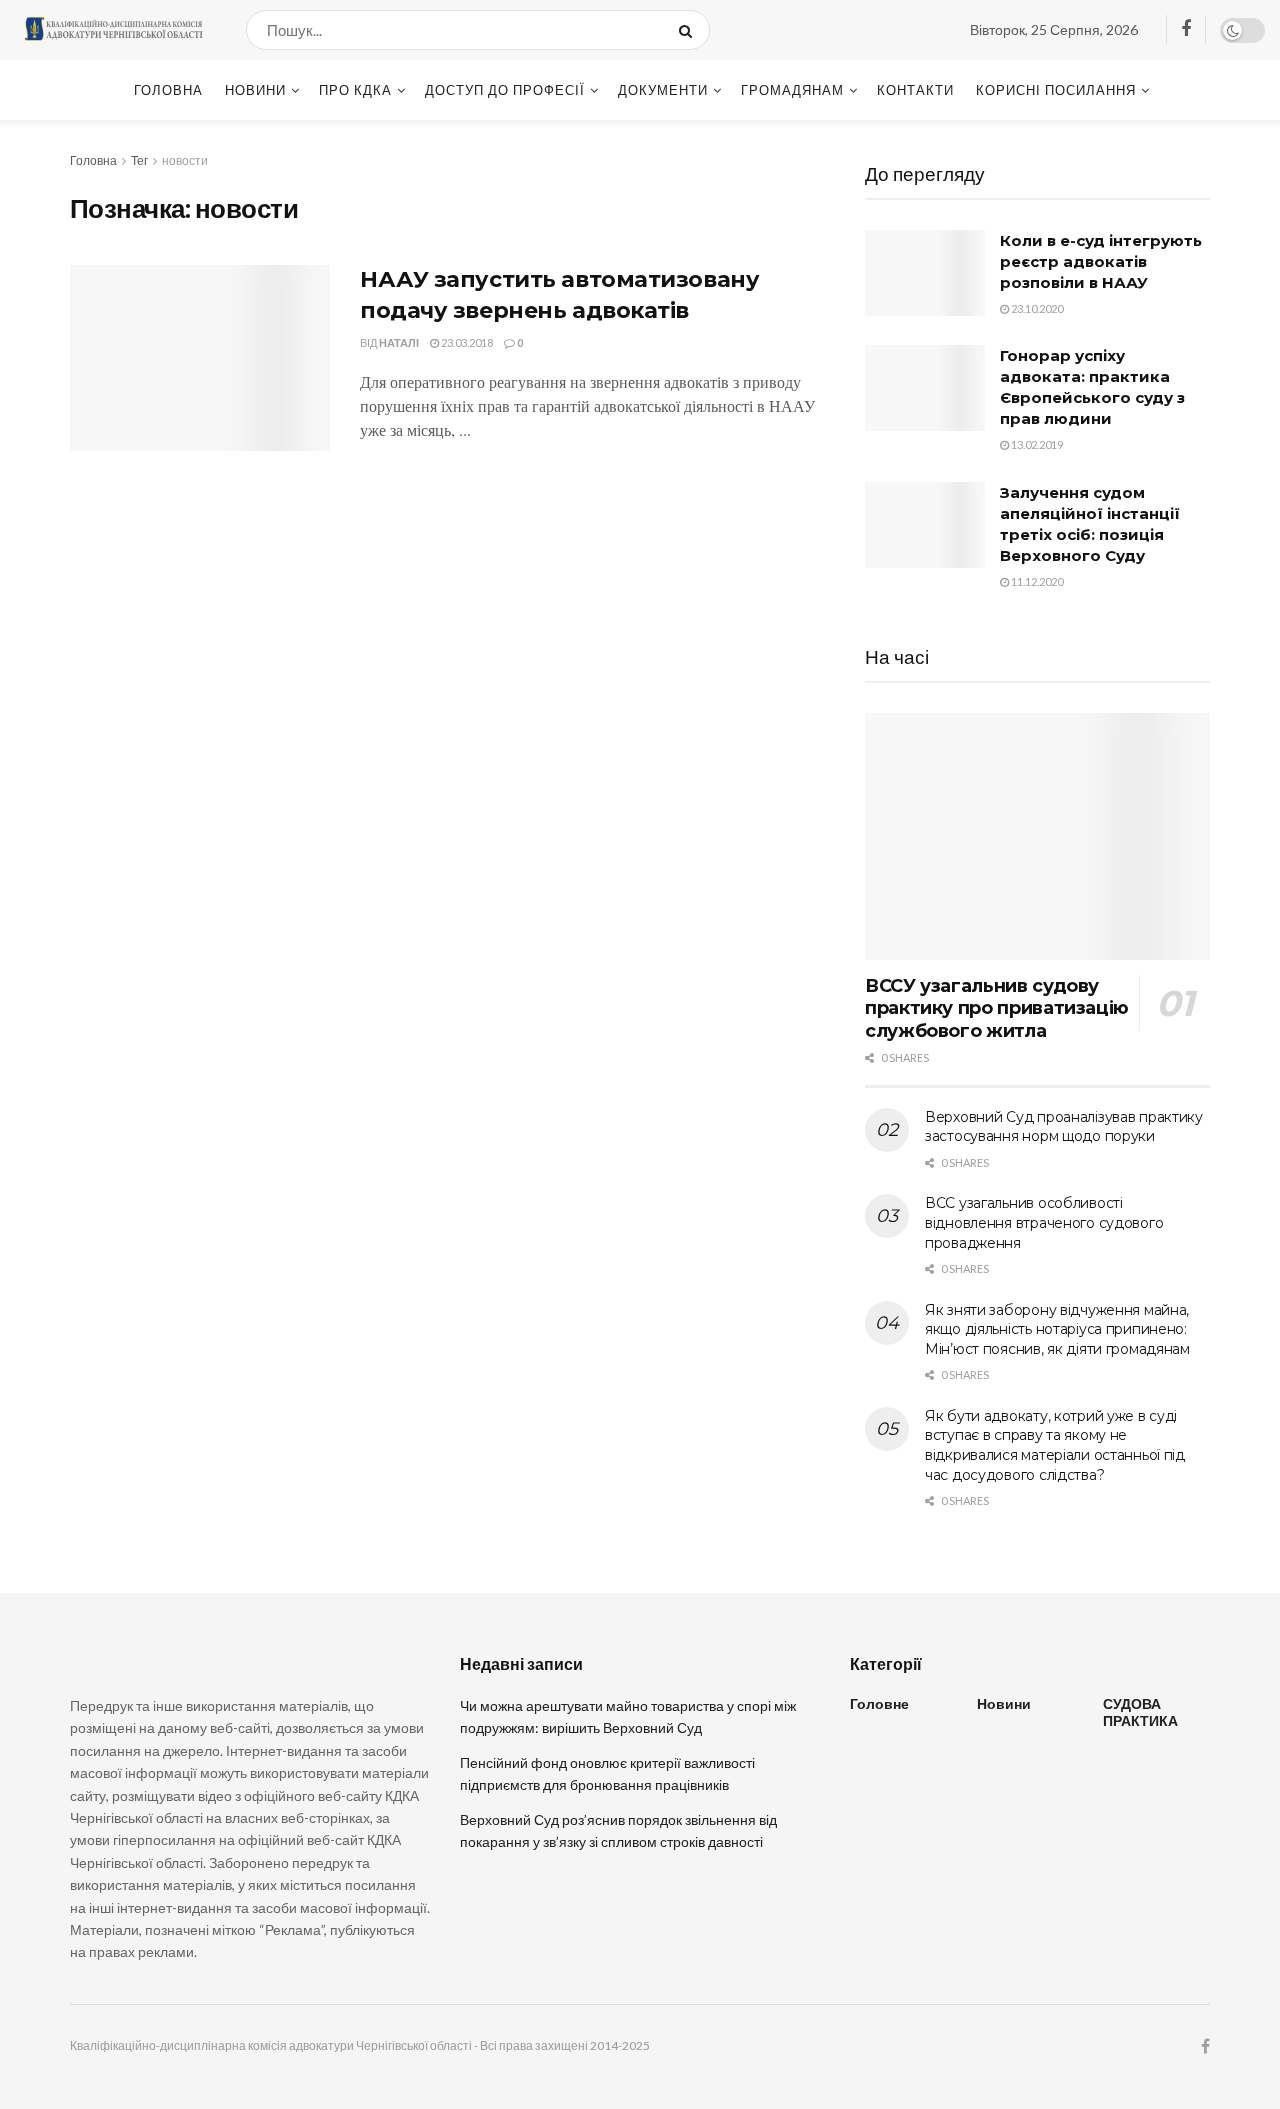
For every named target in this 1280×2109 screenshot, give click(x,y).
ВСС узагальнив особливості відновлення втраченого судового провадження (1044, 1222)
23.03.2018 (466, 342)
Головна (168, 90)
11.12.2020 (1036, 581)
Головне (879, 1703)
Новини (255, 90)
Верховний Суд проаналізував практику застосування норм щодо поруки (1064, 1127)
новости (185, 160)
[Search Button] (689, 30)
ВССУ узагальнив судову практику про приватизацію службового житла (997, 1008)
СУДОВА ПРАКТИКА (1140, 1712)
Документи (663, 90)
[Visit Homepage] (113, 30)
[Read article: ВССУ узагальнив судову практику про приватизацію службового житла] (1037, 836)
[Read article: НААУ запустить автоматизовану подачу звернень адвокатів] (200, 358)
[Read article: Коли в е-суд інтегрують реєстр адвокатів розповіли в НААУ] (925, 273)
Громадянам (792, 90)
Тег (139, 160)
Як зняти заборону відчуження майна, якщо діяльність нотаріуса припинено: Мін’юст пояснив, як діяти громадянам (1057, 1329)
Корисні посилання (1056, 90)
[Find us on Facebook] (1186, 29)
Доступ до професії (505, 90)
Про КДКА (355, 90)
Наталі (399, 342)
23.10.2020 (1036, 308)
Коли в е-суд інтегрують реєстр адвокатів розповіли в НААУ (1101, 261)
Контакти (915, 90)
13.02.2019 (1036, 444)
